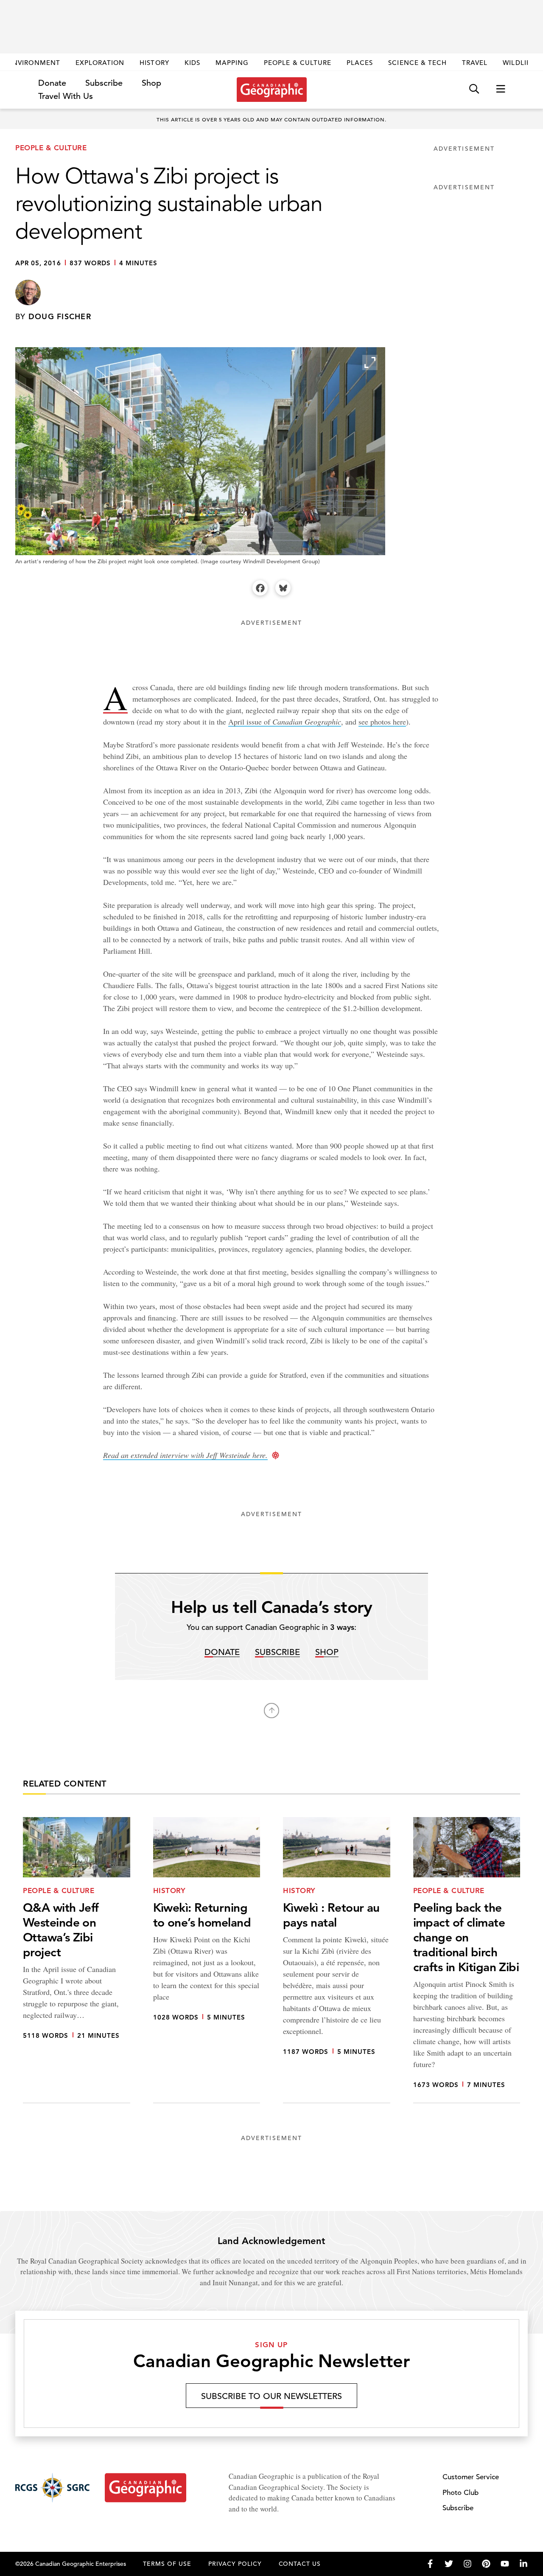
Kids (192, 63)
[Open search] (474, 89)
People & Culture (298, 63)
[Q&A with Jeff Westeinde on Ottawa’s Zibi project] (77, 1960)
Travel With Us (66, 96)
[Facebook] (260, 588)
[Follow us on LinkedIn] (523, 2564)
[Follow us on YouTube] (505, 2564)
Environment (34, 63)
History (154, 63)
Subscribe (104, 83)
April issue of (285, 722)
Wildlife (519, 63)
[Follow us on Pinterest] (486, 2564)
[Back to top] (271, 1711)
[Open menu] (501, 89)
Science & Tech (417, 63)
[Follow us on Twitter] (449, 2564)
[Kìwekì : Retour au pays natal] (337, 1960)
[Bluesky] (283, 588)
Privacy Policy (235, 2564)
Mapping (232, 63)
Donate (52, 83)
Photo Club (460, 2493)
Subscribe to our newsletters (271, 2396)
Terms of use (167, 2564)
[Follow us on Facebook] (430, 2564)
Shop (151, 83)
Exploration (100, 63)
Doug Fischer (60, 316)
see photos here (382, 722)
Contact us (300, 2564)
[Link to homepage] (272, 90)
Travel (475, 63)
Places (360, 63)
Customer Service (471, 2477)
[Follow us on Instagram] (467, 2564)
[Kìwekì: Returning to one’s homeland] (207, 1960)
